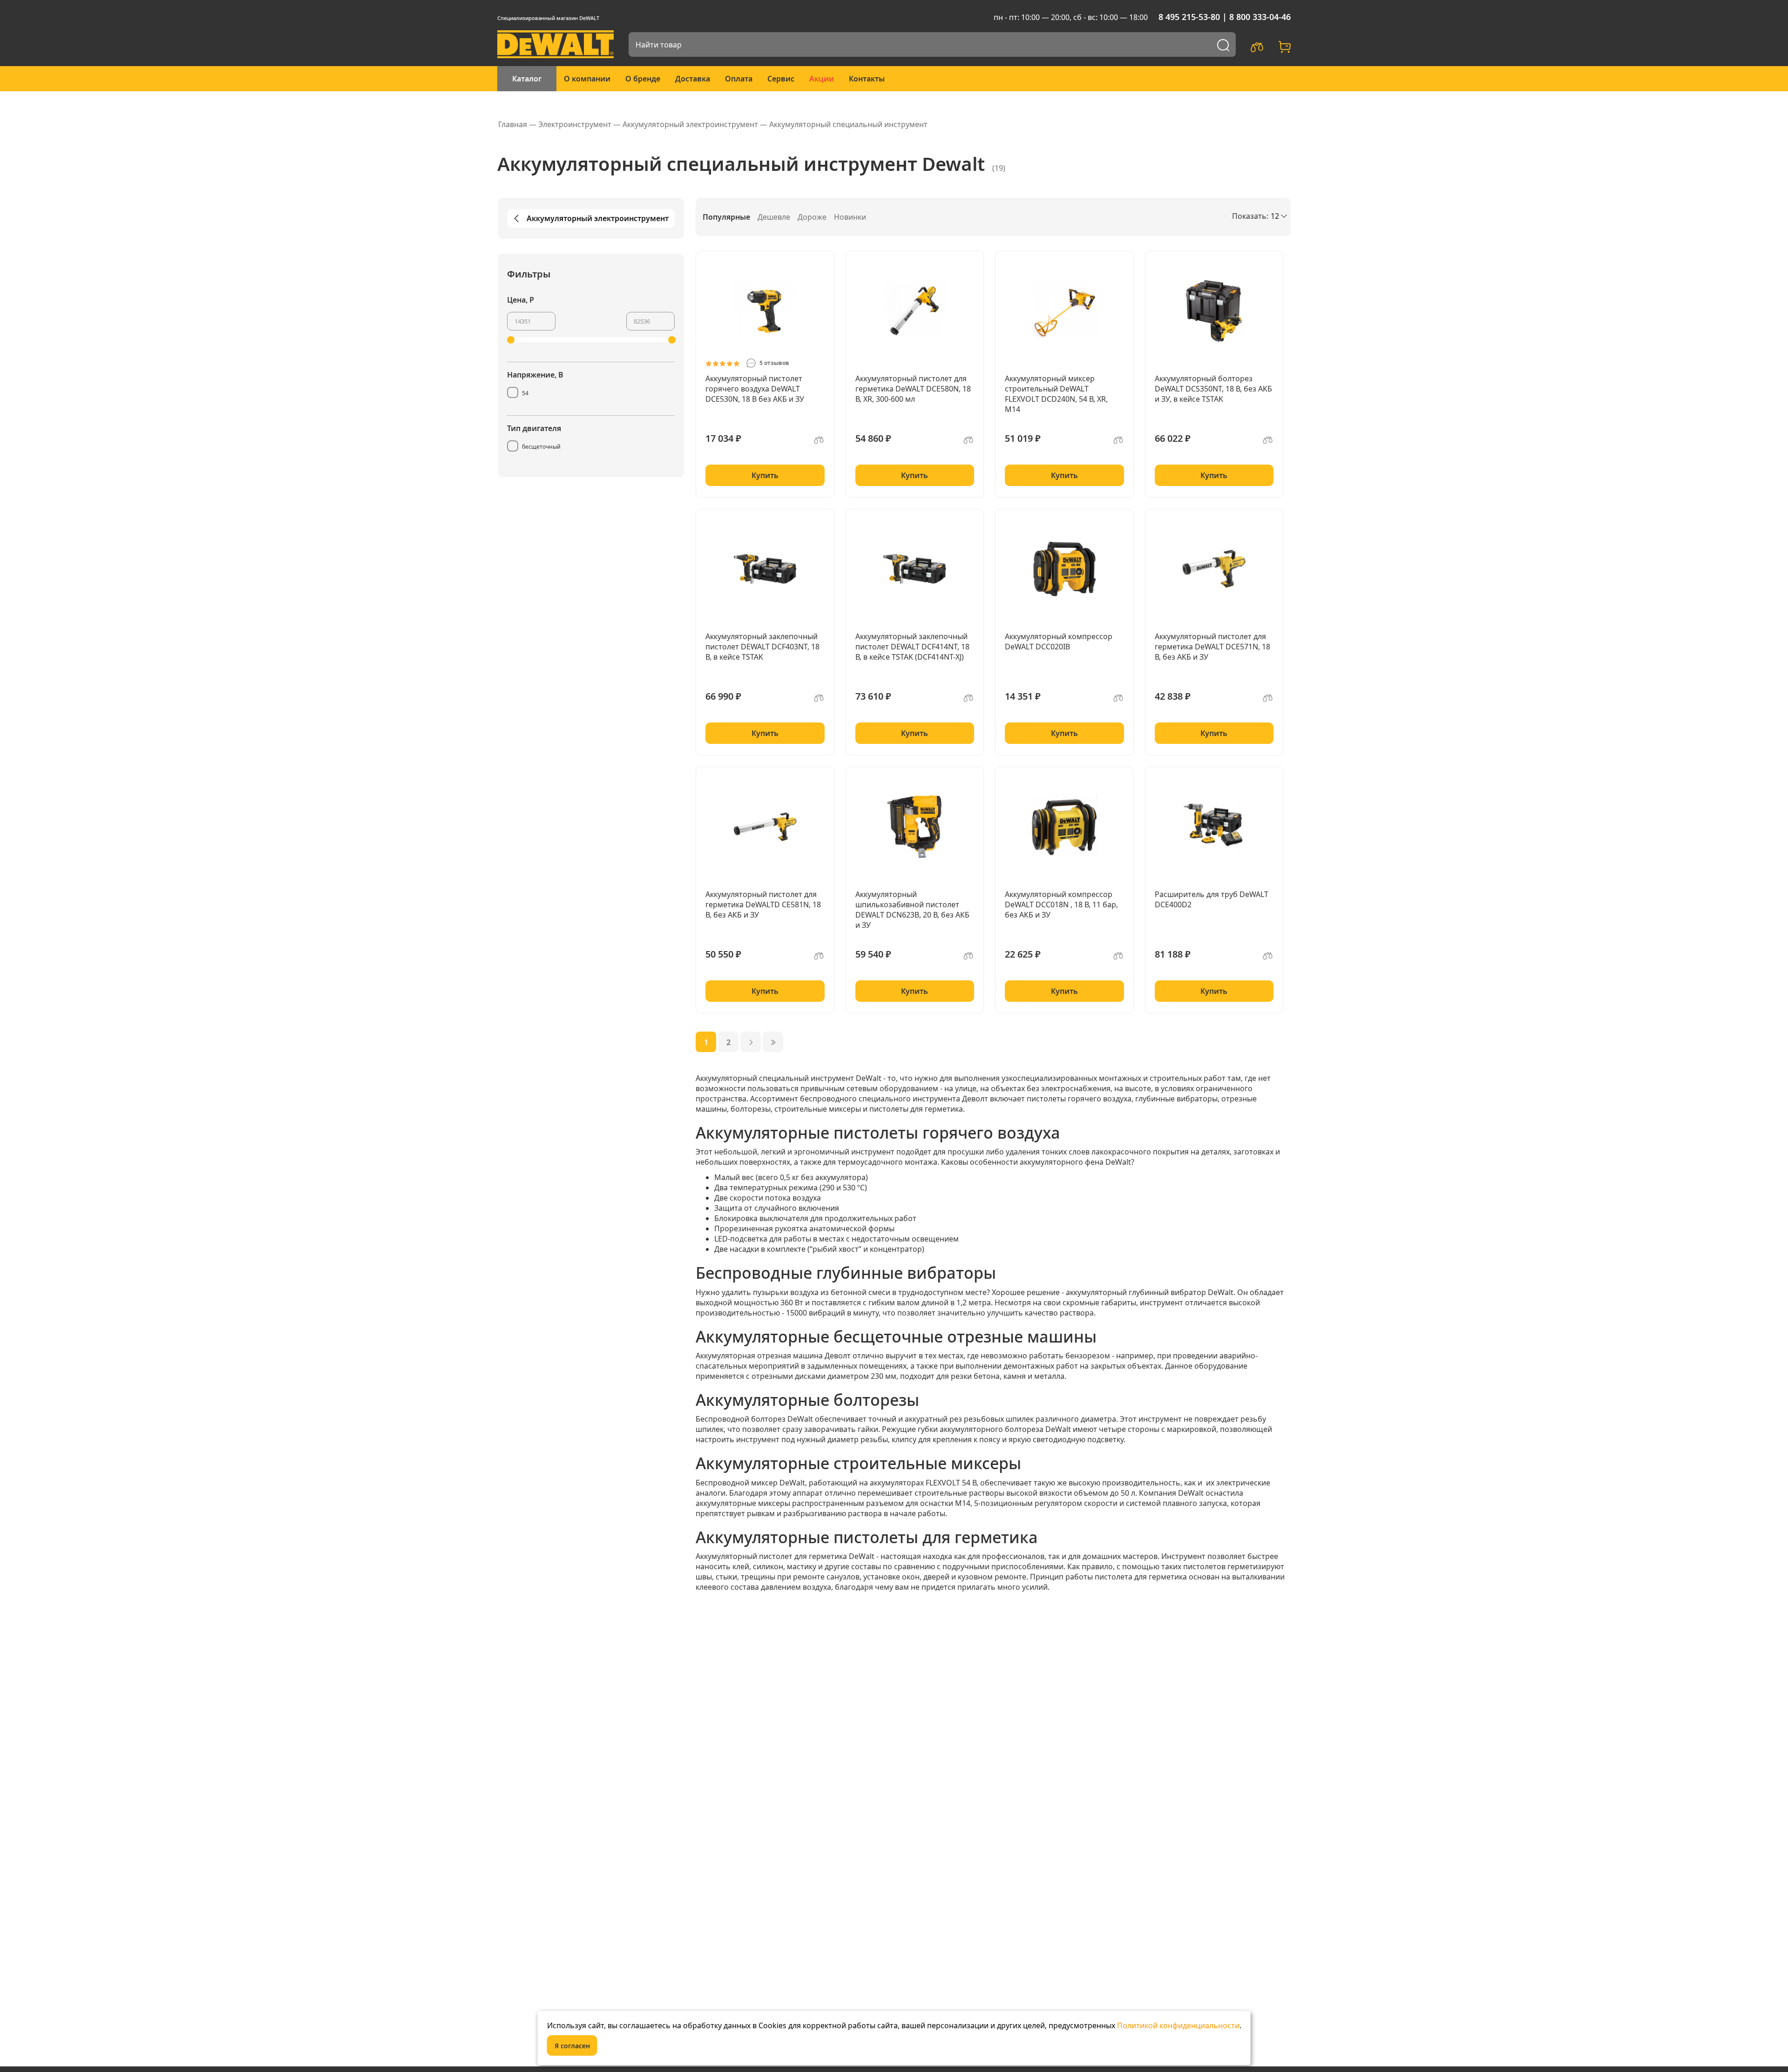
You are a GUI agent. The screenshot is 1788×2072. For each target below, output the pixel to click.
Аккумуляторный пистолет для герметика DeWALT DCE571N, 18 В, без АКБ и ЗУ (1212, 647)
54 (525, 393)
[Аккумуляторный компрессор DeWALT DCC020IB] (1064, 569)
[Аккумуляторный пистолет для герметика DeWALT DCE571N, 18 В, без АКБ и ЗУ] (1214, 569)
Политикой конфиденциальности (1178, 2025)
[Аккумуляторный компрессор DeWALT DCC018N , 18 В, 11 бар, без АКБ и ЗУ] (1064, 827)
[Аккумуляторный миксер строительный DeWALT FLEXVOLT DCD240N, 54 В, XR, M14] (1064, 311)
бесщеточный (541, 447)
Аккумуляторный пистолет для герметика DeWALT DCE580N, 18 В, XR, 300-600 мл (913, 389)
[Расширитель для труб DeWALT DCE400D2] (1214, 827)
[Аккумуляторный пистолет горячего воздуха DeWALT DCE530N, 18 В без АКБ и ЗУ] (765, 311)
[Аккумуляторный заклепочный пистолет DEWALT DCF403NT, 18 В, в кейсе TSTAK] (765, 569)
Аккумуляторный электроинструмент (598, 218)
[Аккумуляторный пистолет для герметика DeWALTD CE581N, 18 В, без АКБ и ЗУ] (765, 827)
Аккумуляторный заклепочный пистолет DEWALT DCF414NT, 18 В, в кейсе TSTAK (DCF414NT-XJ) (912, 647)
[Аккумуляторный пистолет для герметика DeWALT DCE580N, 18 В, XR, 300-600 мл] (915, 311)
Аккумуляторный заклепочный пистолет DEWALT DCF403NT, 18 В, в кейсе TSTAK (762, 647)
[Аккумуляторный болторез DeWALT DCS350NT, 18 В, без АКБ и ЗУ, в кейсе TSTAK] (1214, 311)
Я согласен (572, 2046)
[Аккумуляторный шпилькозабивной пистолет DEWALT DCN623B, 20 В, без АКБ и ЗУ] (915, 827)
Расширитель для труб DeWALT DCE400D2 (1212, 899)
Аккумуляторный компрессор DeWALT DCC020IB (1059, 641)
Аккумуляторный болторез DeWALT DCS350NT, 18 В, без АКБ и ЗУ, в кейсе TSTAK (1213, 389)
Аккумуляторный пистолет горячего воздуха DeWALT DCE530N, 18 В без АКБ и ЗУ (755, 389)
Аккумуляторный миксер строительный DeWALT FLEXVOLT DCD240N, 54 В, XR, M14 (1056, 394)
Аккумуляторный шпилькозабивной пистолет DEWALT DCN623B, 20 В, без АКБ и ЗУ (912, 910)
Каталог (527, 79)
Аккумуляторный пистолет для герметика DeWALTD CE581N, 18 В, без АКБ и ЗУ (763, 904)
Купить (765, 475)
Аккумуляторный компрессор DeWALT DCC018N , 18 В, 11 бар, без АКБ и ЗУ (1061, 904)
